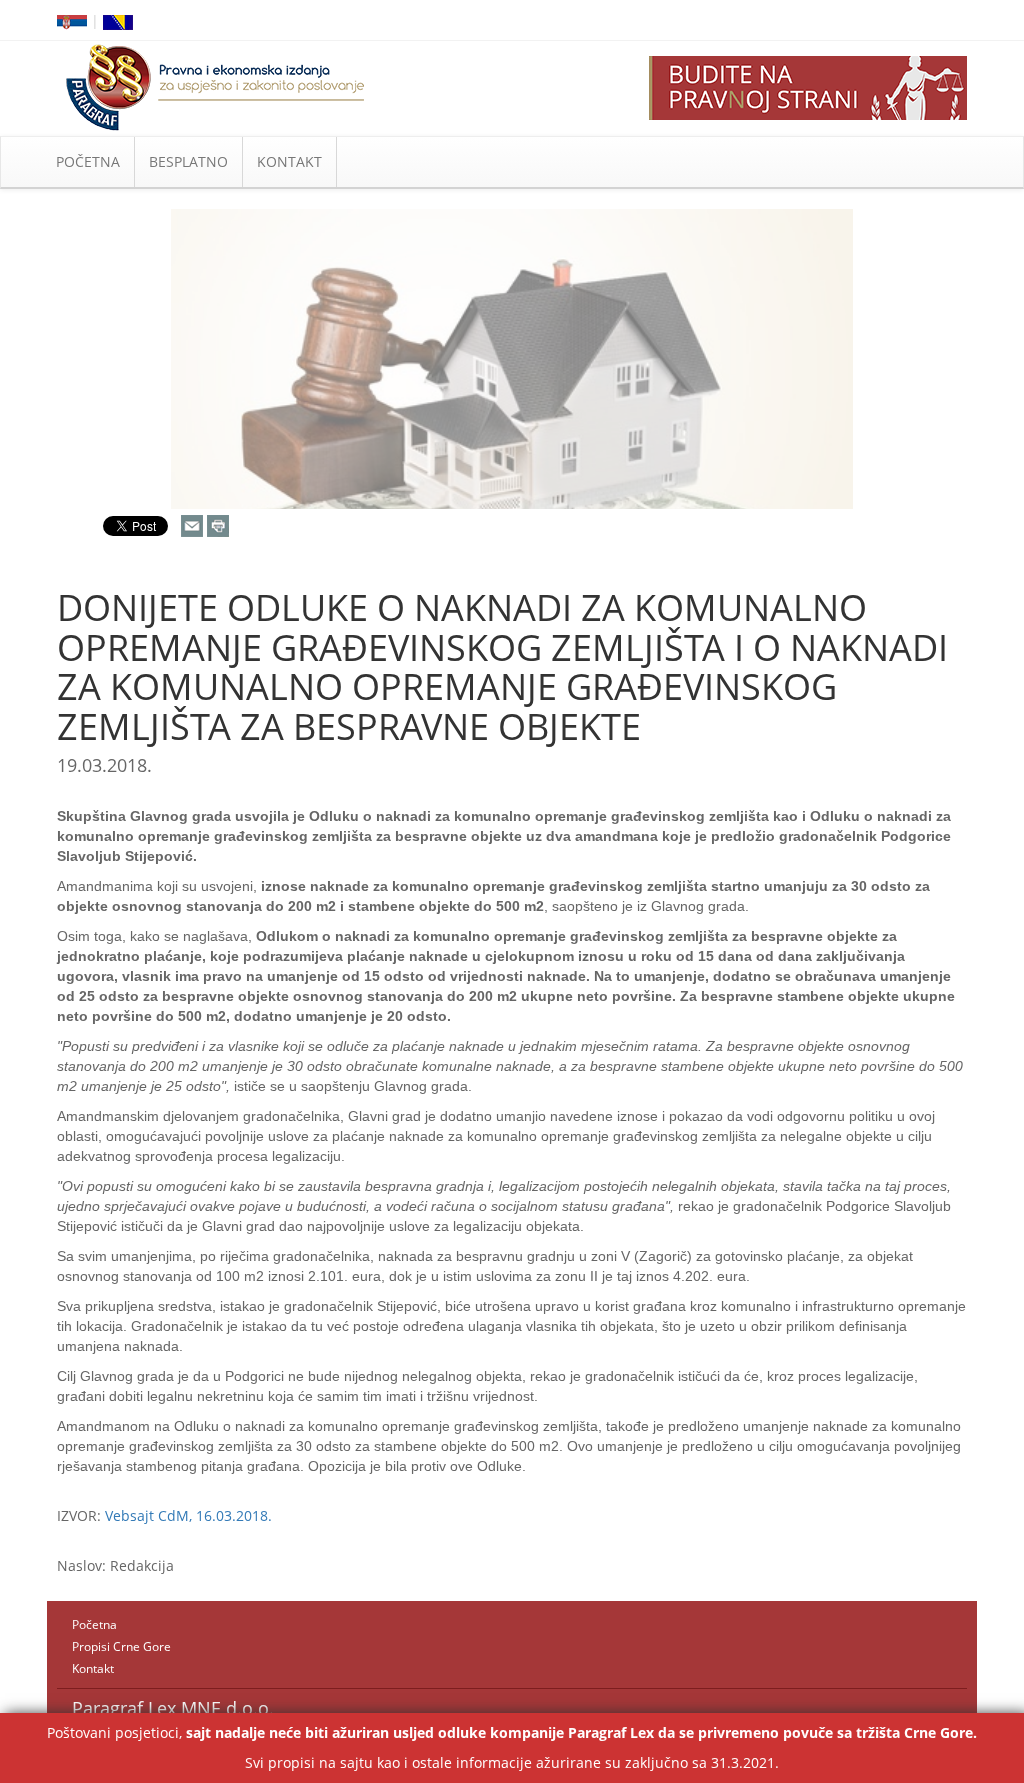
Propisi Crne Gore (121, 1646)
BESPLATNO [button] (188, 161)
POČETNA (88, 161)
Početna (94, 1624)
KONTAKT (289, 161)
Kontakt (93, 1668)
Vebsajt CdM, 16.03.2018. (188, 1515)
